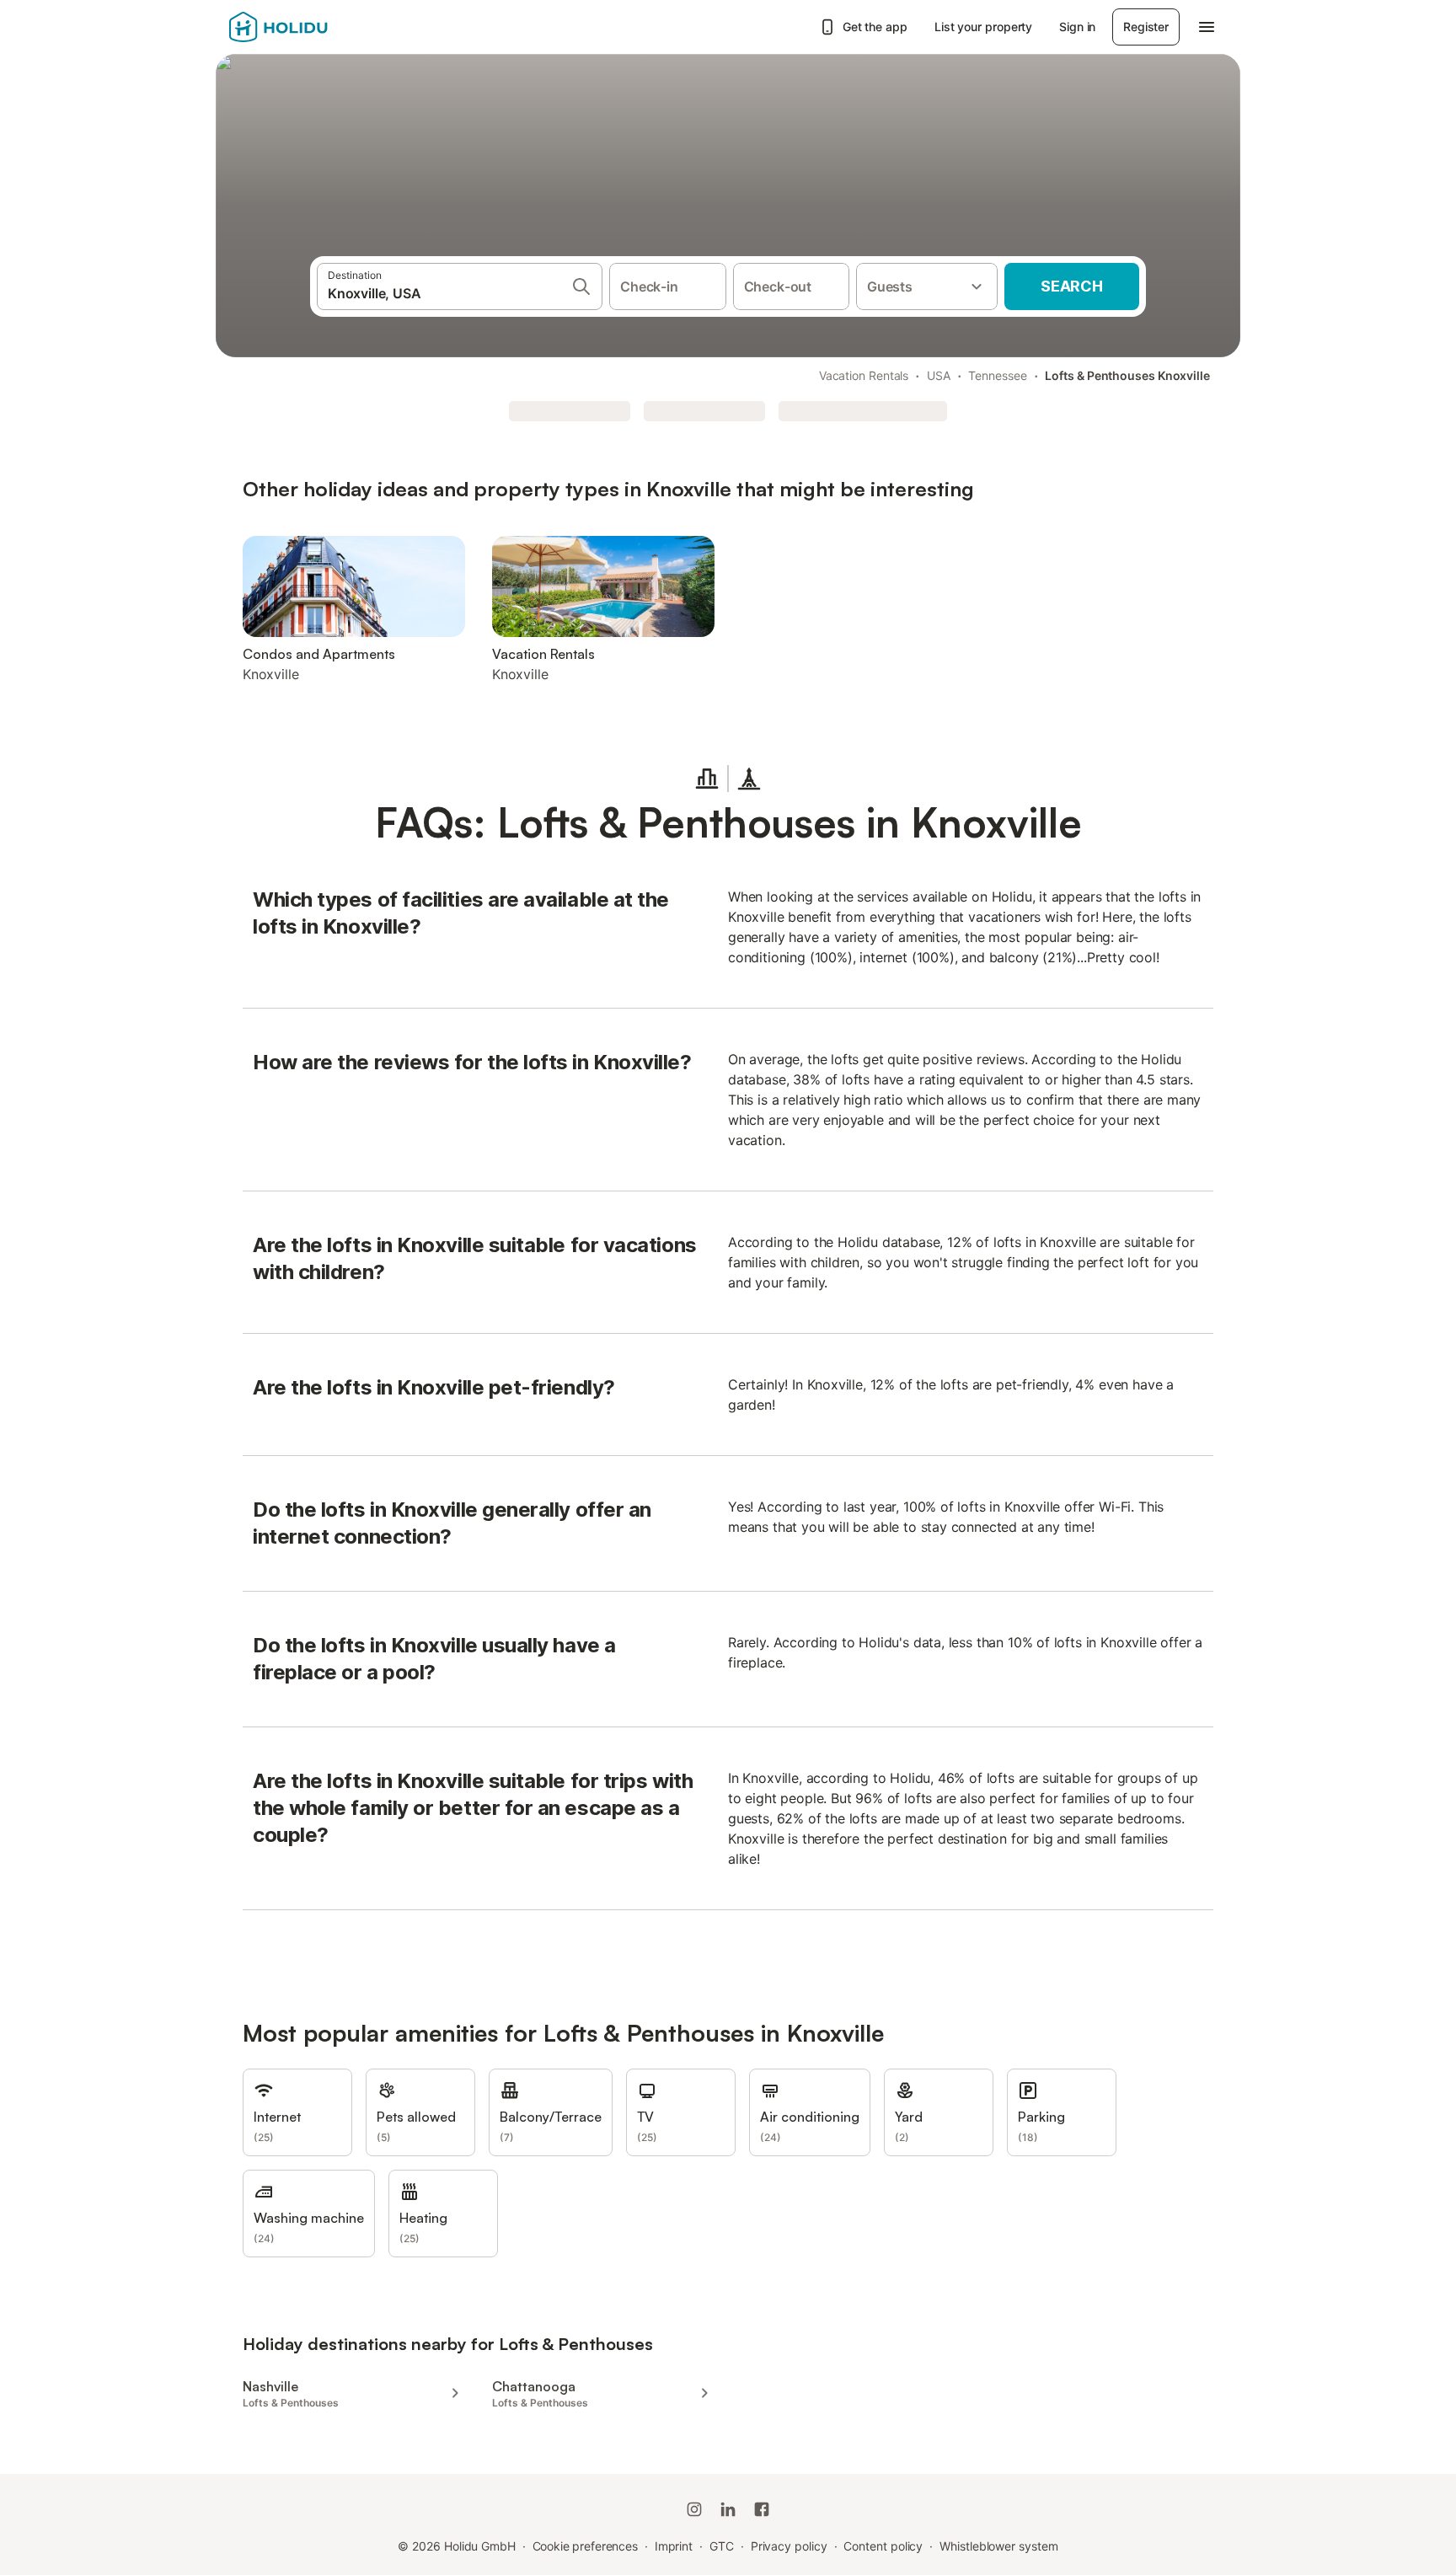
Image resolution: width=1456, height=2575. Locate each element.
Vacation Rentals (864, 375)
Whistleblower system (998, 2546)
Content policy (883, 2546)
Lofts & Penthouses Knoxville (1127, 375)
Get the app (875, 27)
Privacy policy (789, 2546)
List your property (984, 27)
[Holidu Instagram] (694, 2509)
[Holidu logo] (313, 27)
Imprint (674, 2546)
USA (939, 375)
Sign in (1077, 27)
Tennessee (997, 375)
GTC (722, 2546)
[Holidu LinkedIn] (728, 2509)
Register (1146, 27)
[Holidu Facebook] (762, 2509)
